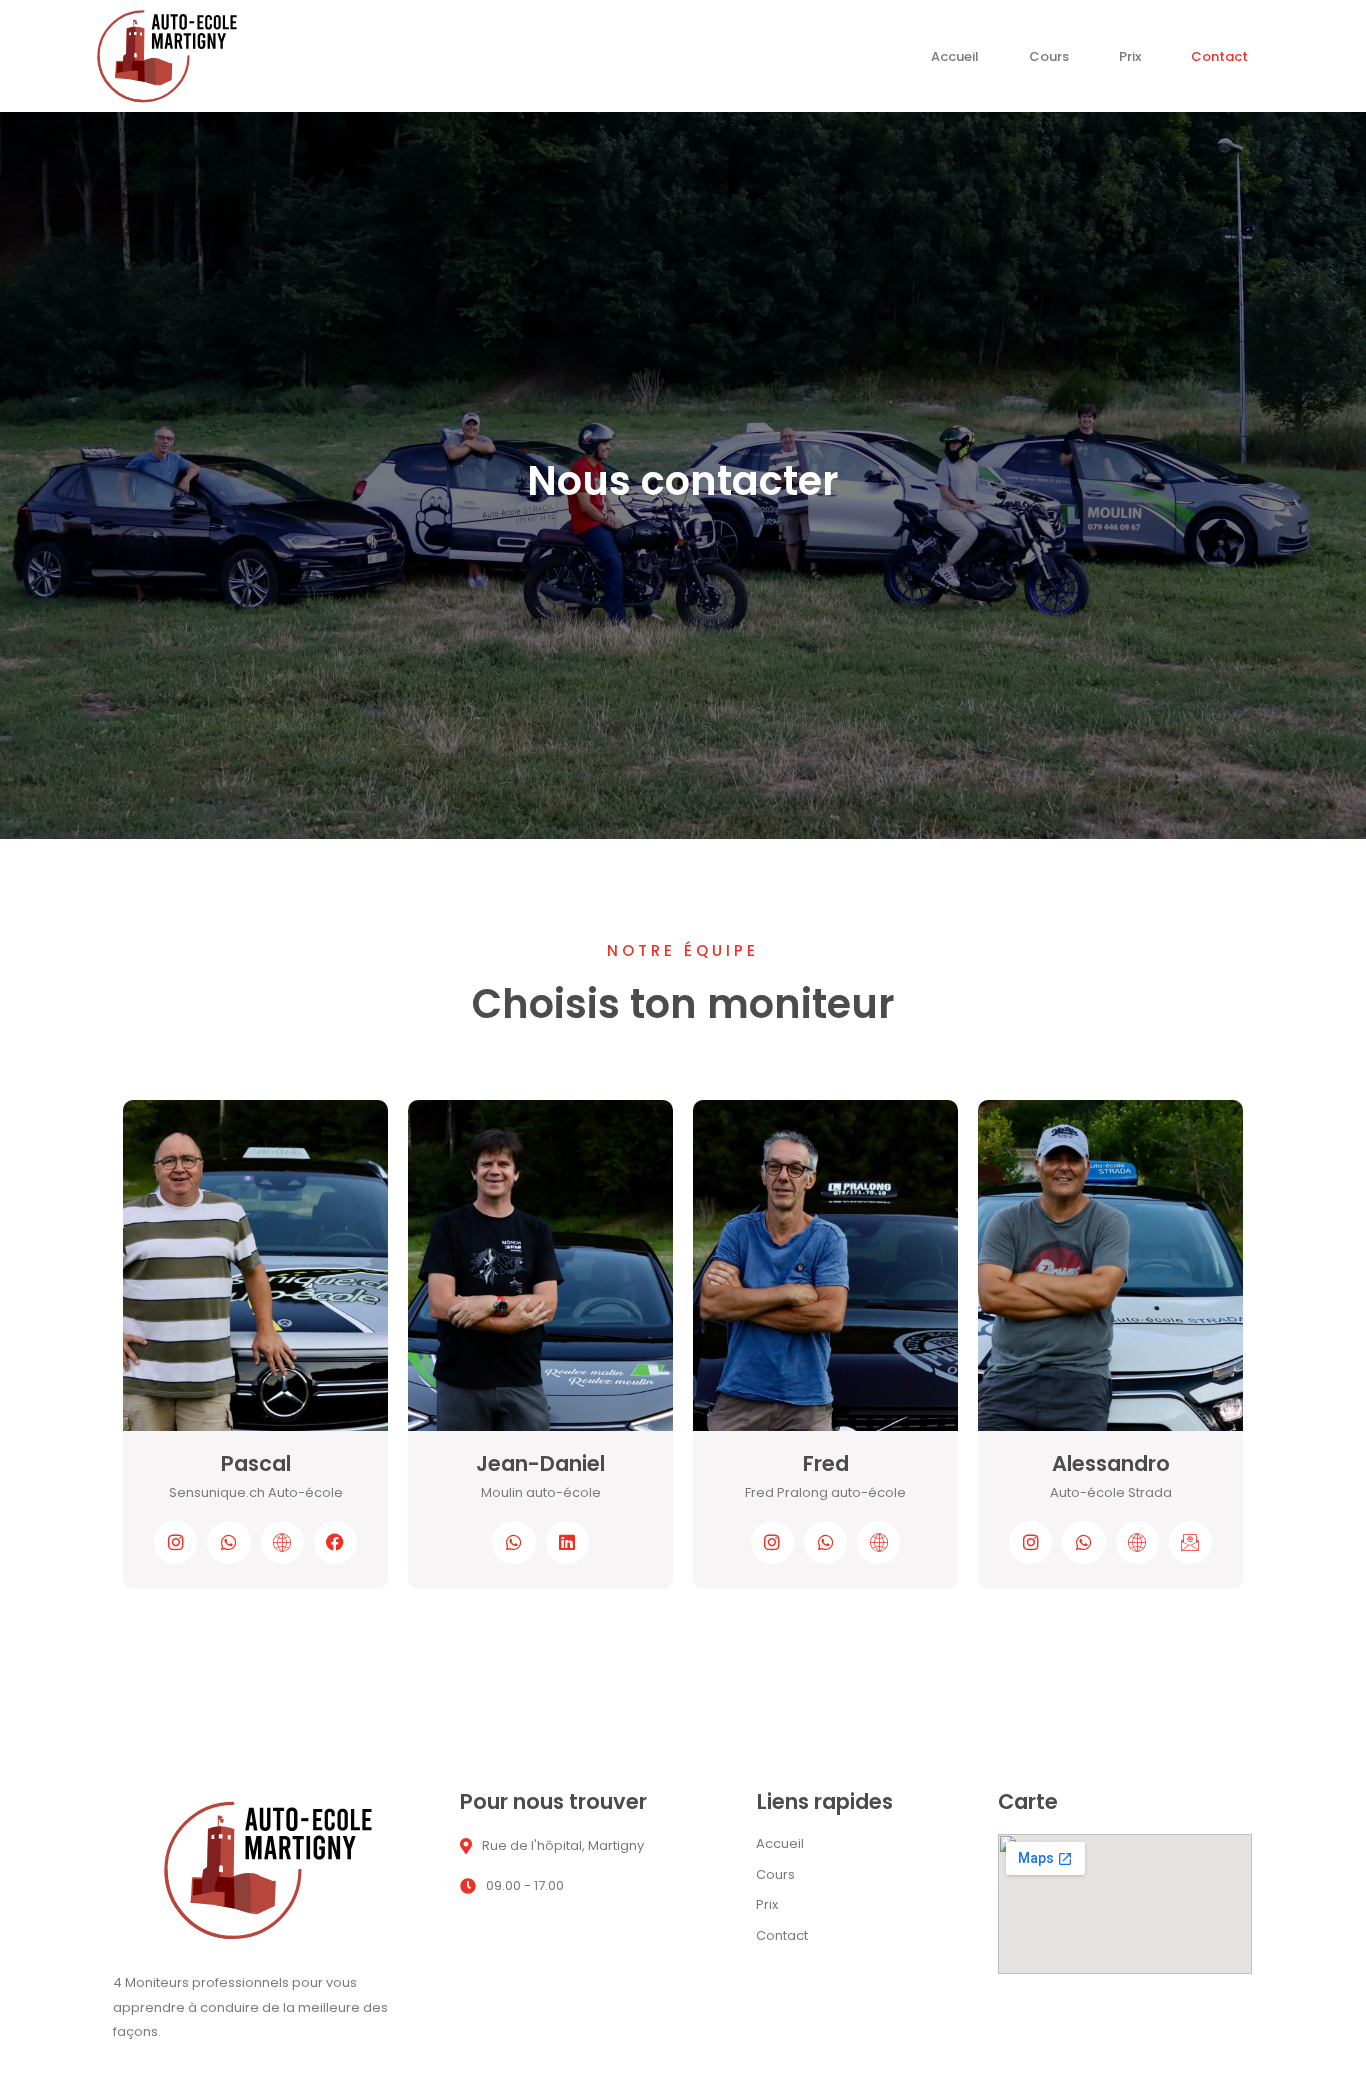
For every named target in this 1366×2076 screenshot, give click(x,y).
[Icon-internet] (878, 1542)
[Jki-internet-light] (282, 1542)
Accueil (955, 61)
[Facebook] (335, 1542)
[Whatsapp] (228, 1542)
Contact (1219, 61)
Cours (1049, 61)
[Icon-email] (1190, 1542)
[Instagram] (175, 1542)
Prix (1130, 61)
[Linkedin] (567, 1542)
